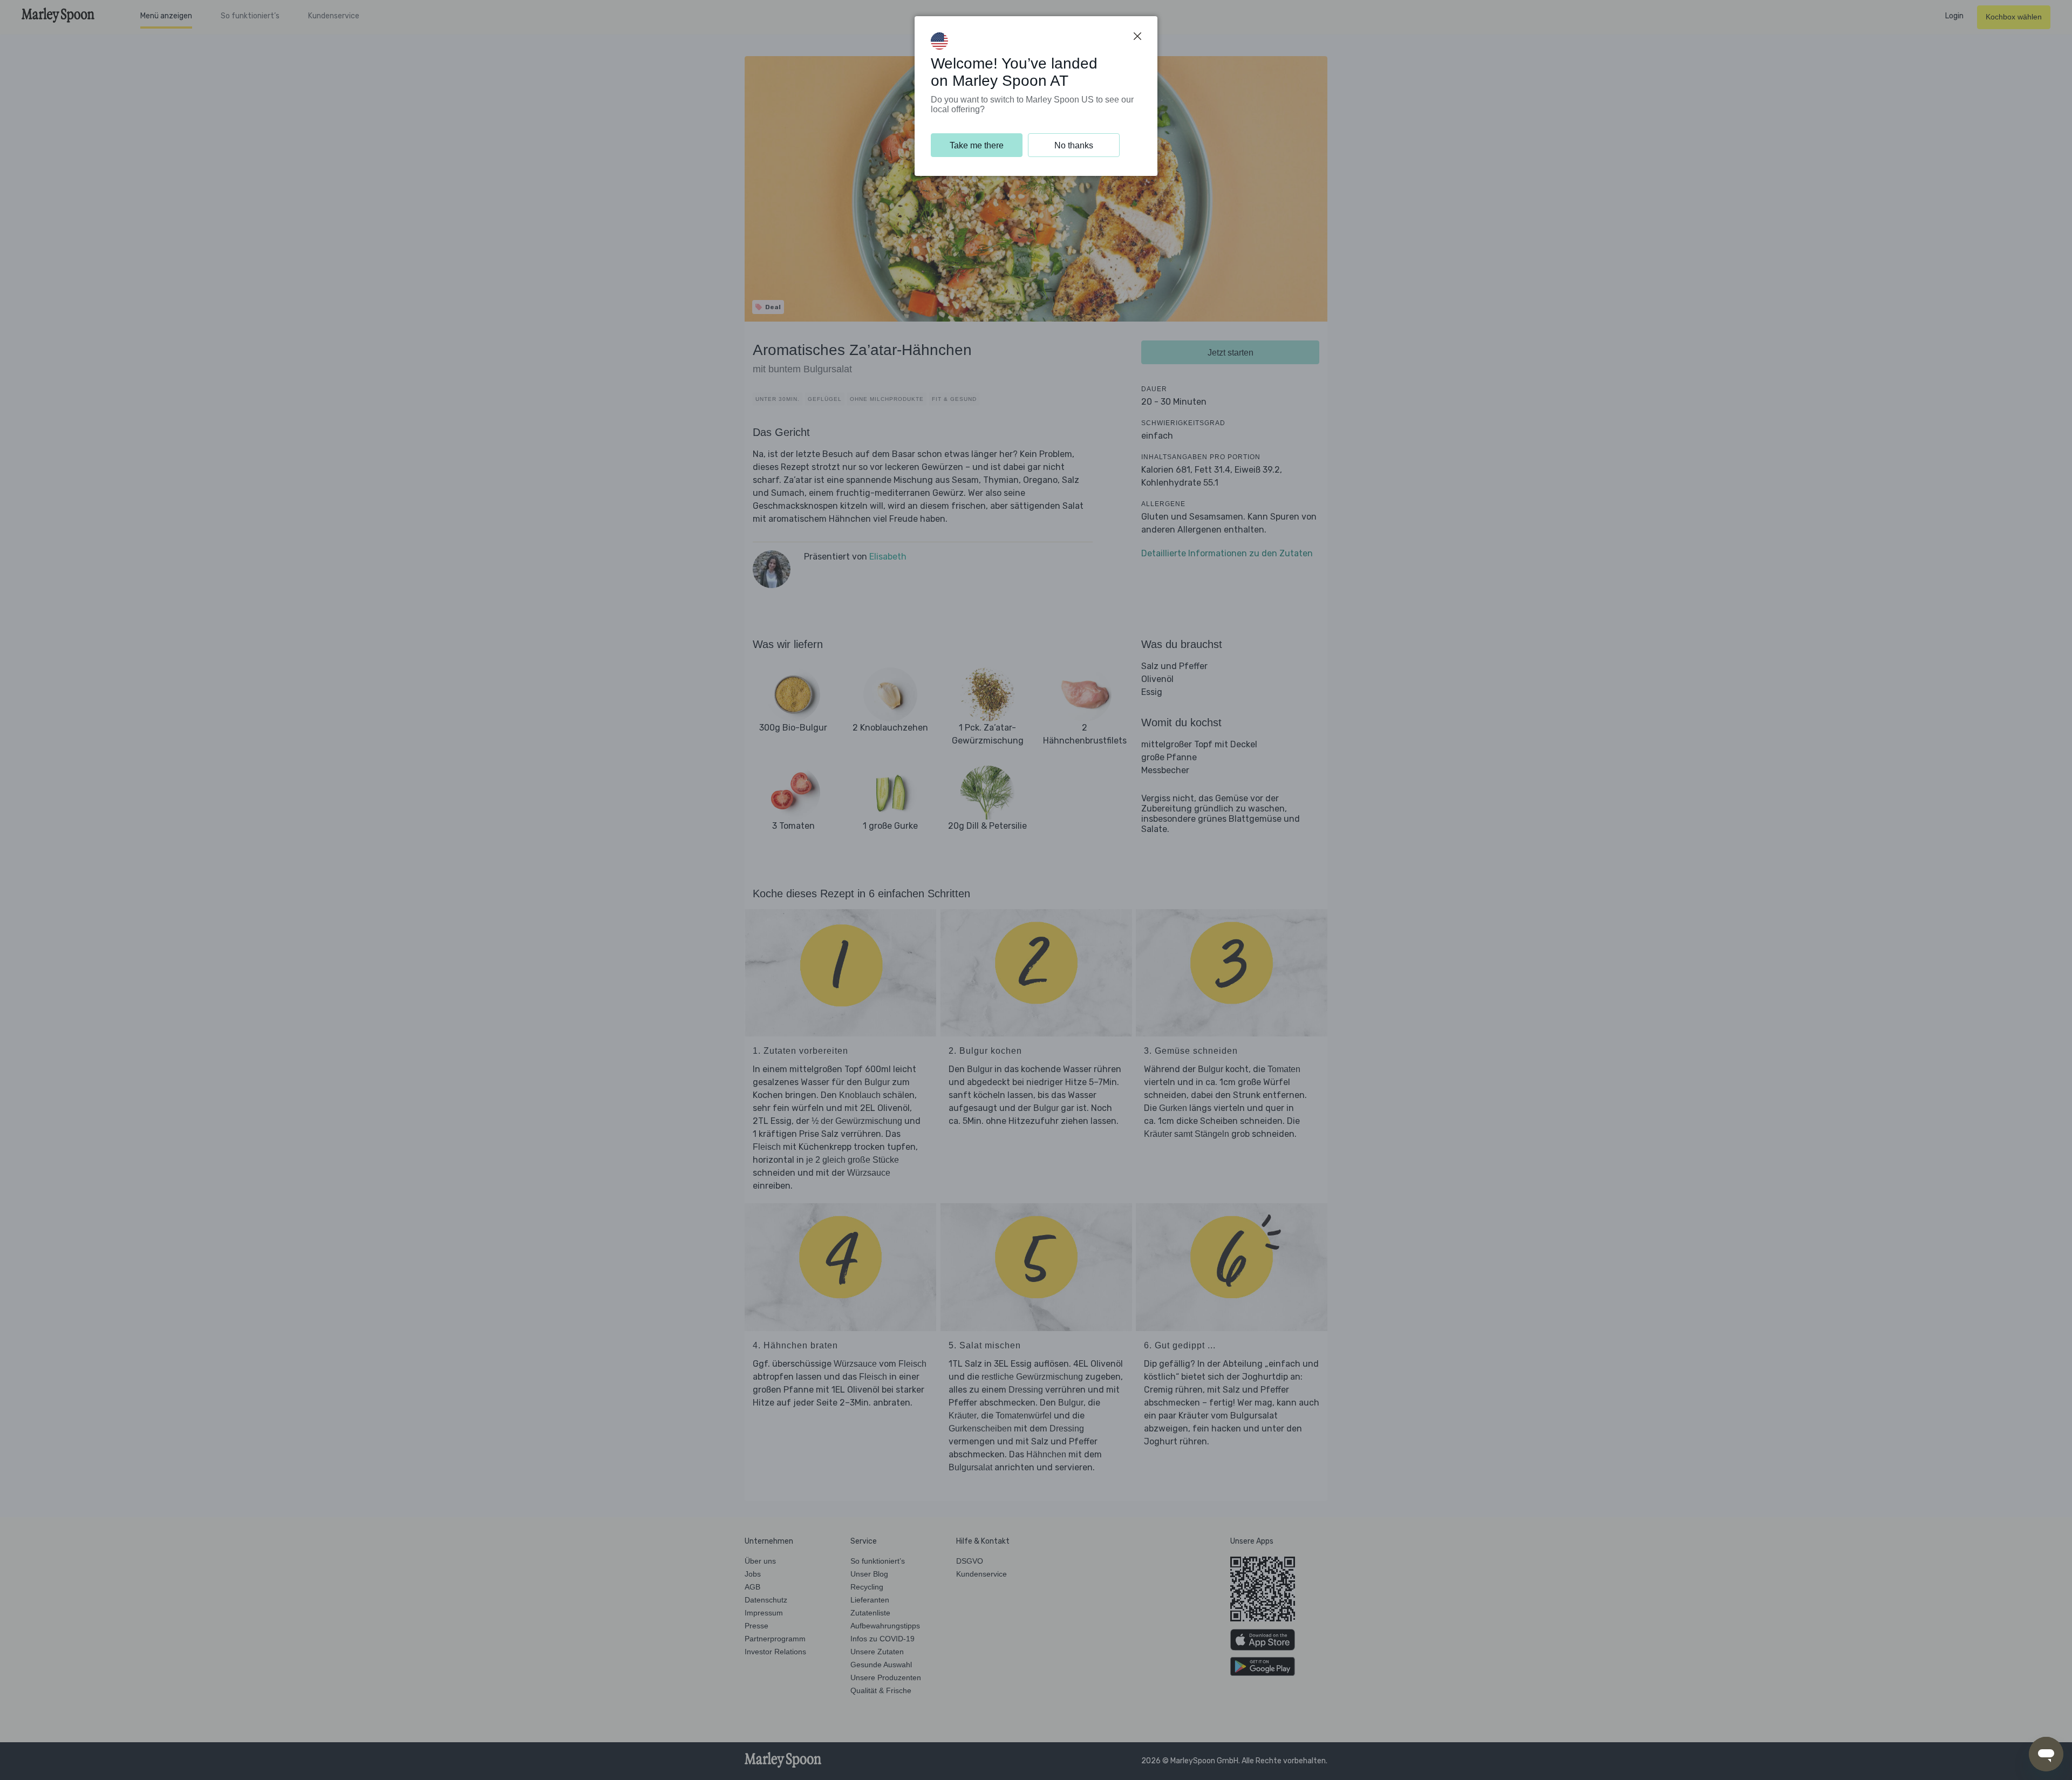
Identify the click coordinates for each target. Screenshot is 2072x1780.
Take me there (977, 145)
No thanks (1074, 145)
